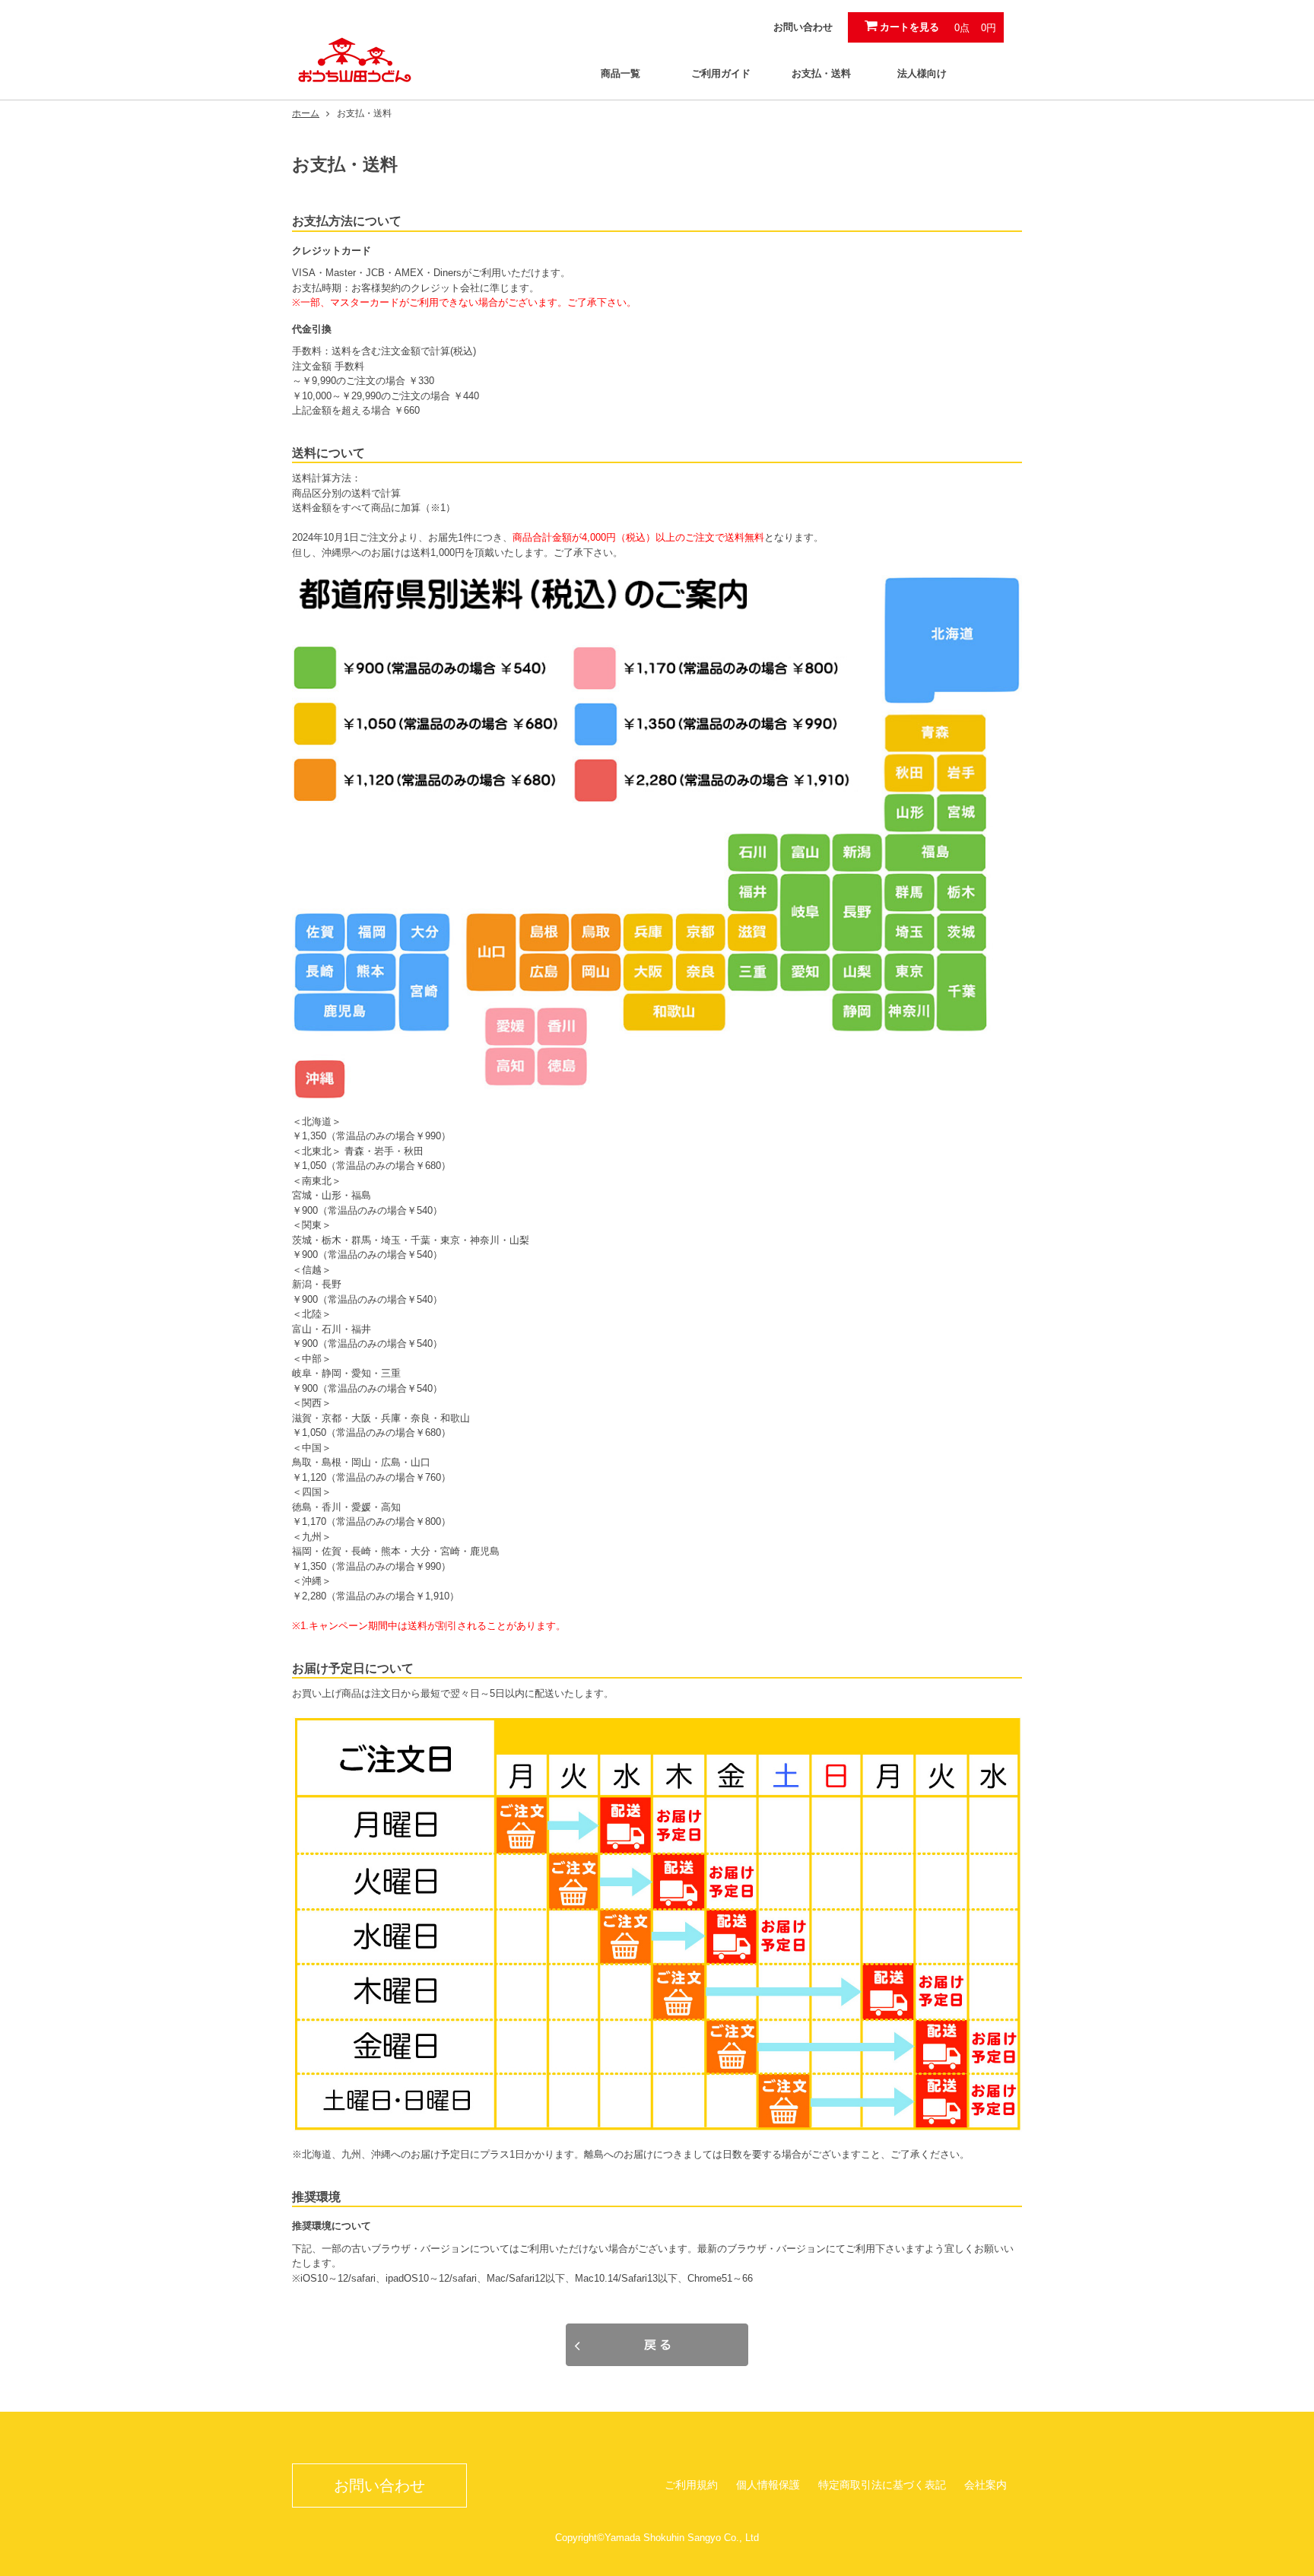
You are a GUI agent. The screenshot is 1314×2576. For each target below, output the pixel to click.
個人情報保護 (768, 2485)
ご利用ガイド (721, 73)
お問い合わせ (803, 27)
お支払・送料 (821, 73)
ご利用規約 (691, 2485)
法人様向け (922, 73)
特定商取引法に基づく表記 (882, 2485)
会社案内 (985, 2485)
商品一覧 (620, 73)
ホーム (306, 113)
